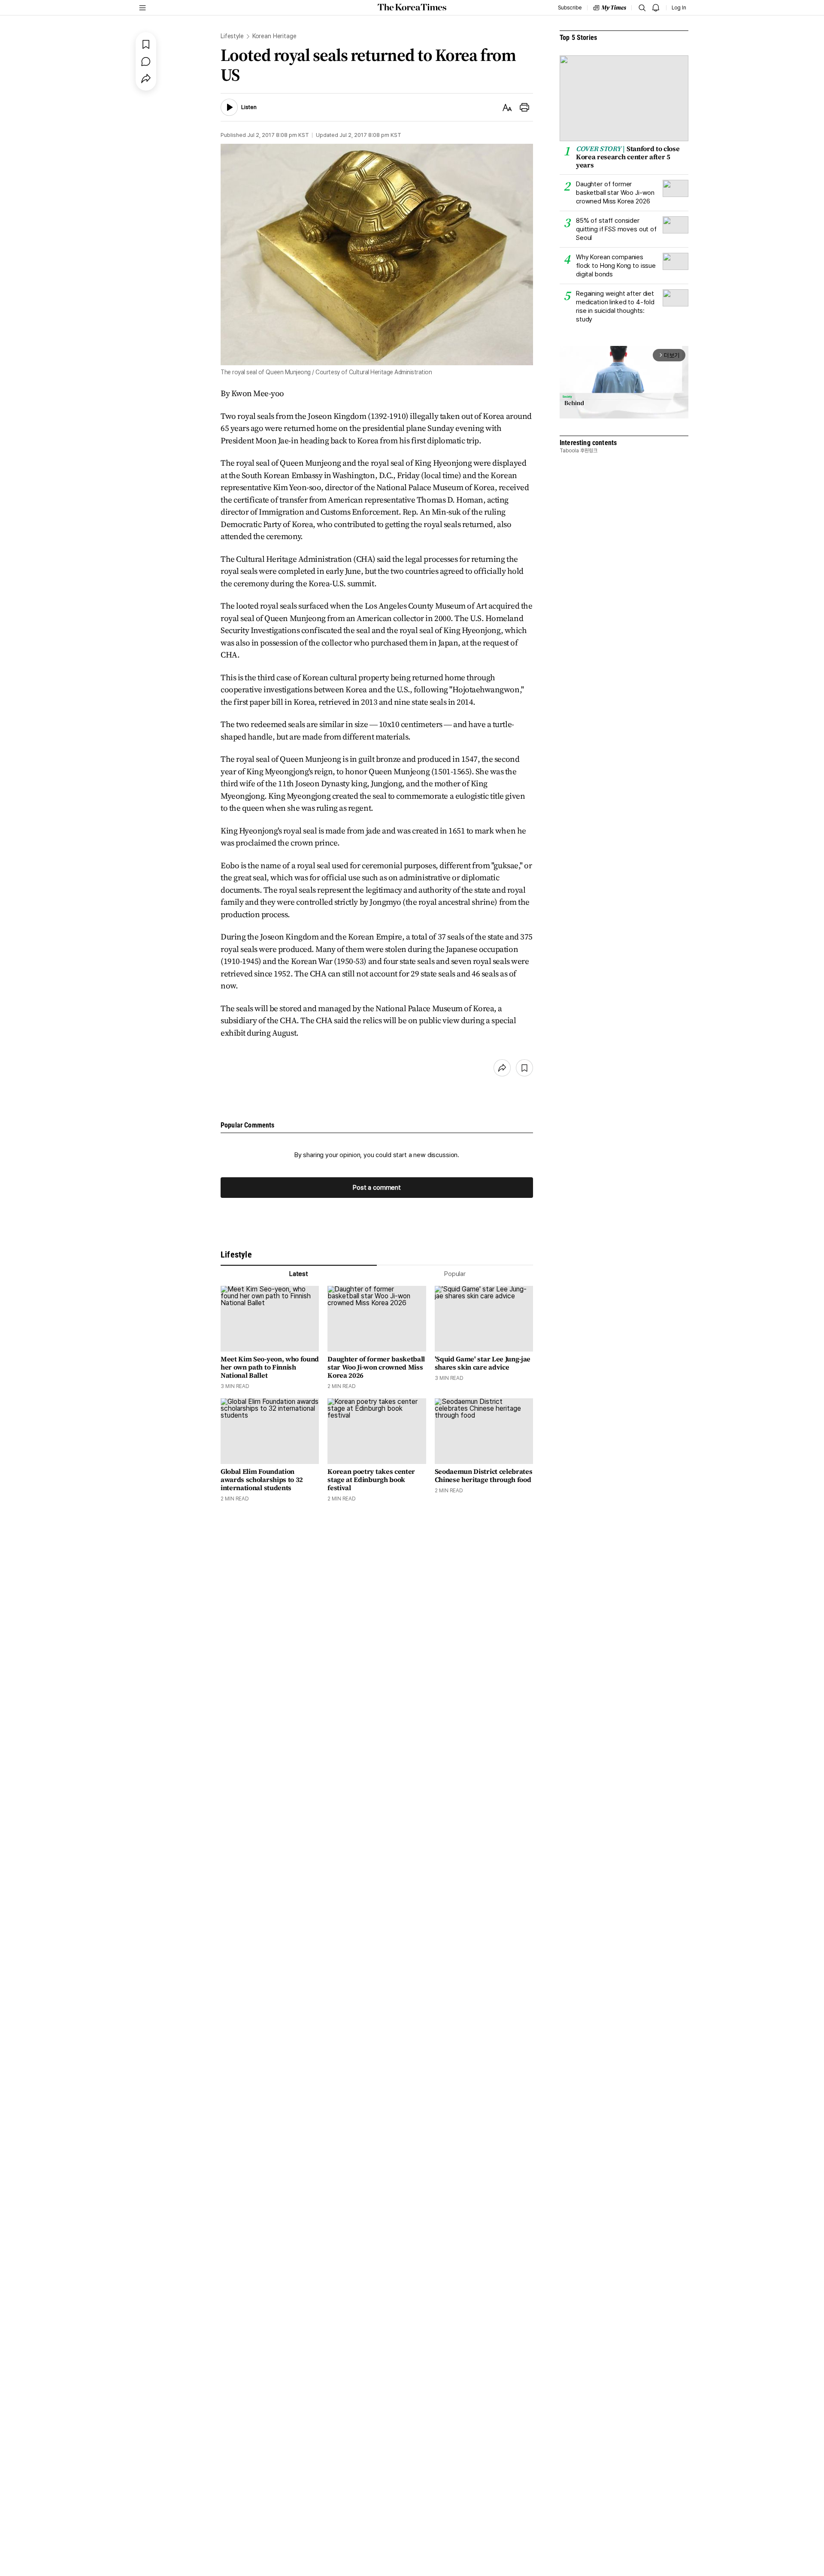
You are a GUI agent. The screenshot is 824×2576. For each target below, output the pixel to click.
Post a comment (377, 1188)
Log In (679, 8)
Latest (299, 1274)
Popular (455, 1274)
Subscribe (570, 8)
